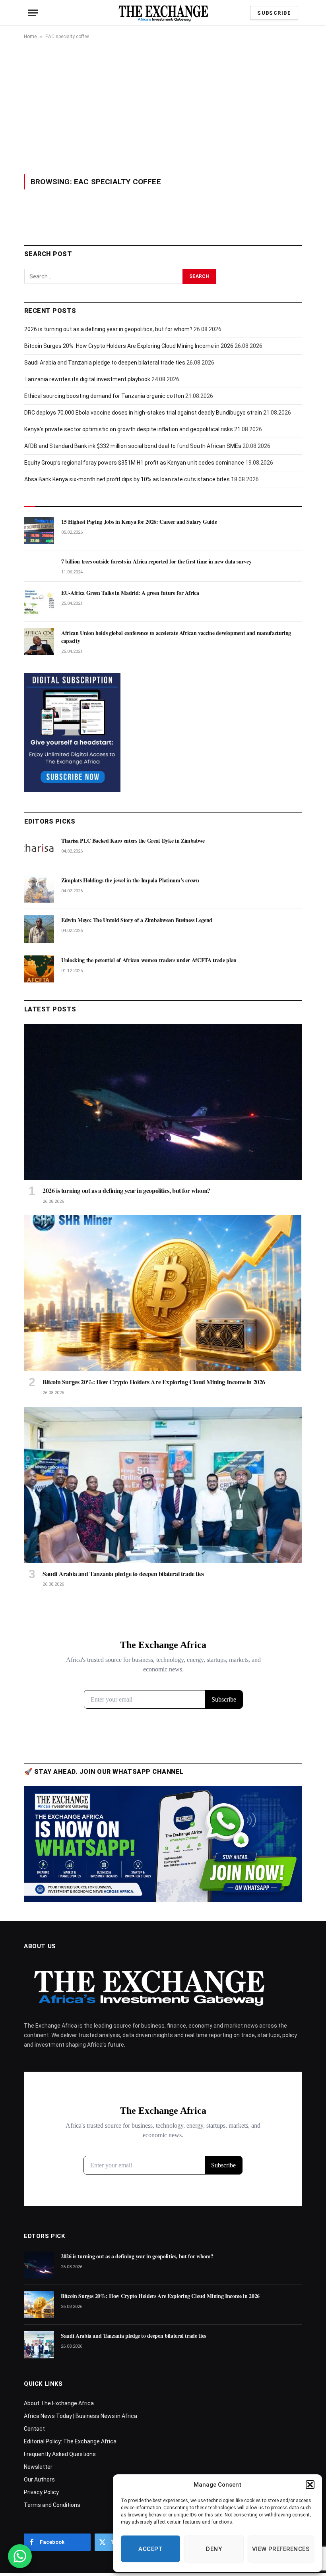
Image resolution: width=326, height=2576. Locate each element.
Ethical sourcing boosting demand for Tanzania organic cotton (104, 396)
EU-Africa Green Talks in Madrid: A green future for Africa (130, 593)
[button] (310, 2485)
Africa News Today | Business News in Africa (81, 2416)
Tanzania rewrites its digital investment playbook (87, 379)
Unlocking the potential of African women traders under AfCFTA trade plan (149, 960)
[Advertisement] (163, 107)
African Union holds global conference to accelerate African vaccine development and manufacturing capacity (176, 637)
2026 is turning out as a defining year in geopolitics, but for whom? (108, 329)
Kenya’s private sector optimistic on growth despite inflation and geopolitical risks (129, 429)
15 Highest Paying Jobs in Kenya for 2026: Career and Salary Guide (139, 522)
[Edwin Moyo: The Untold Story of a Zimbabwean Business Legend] (39, 929)
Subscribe (274, 13)
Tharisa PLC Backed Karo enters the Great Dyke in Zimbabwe (133, 841)
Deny (214, 2549)
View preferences (281, 2549)
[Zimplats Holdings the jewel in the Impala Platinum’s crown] (39, 889)
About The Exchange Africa (59, 2403)
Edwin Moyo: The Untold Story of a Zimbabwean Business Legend (137, 920)
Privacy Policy (41, 2492)
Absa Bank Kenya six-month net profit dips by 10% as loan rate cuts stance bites (127, 479)
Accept (150, 2549)
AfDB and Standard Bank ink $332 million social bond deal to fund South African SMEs (133, 446)
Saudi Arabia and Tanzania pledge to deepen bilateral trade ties (105, 363)
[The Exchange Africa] (163, 13)
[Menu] (33, 13)
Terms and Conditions (52, 2505)
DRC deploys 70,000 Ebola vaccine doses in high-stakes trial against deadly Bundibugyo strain (143, 413)
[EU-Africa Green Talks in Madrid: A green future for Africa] (39, 602)
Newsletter (38, 2467)
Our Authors (39, 2480)
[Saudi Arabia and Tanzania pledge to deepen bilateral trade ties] (163, 1485)
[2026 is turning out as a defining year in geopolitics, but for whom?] (163, 1102)
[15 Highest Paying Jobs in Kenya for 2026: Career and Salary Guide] (39, 531)
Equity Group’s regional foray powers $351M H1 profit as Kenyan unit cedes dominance (134, 463)
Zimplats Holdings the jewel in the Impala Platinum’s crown (130, 880)
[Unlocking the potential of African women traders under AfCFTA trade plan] (39, 969)
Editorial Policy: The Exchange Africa (70, 2441)
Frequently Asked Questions (60, 2454)
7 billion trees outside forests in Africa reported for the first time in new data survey (156, 562)
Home (30, 37)
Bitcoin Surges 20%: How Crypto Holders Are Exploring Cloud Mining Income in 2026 (129, 346)
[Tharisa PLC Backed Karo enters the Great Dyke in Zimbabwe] (39, 849)
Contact (34, 2429)
